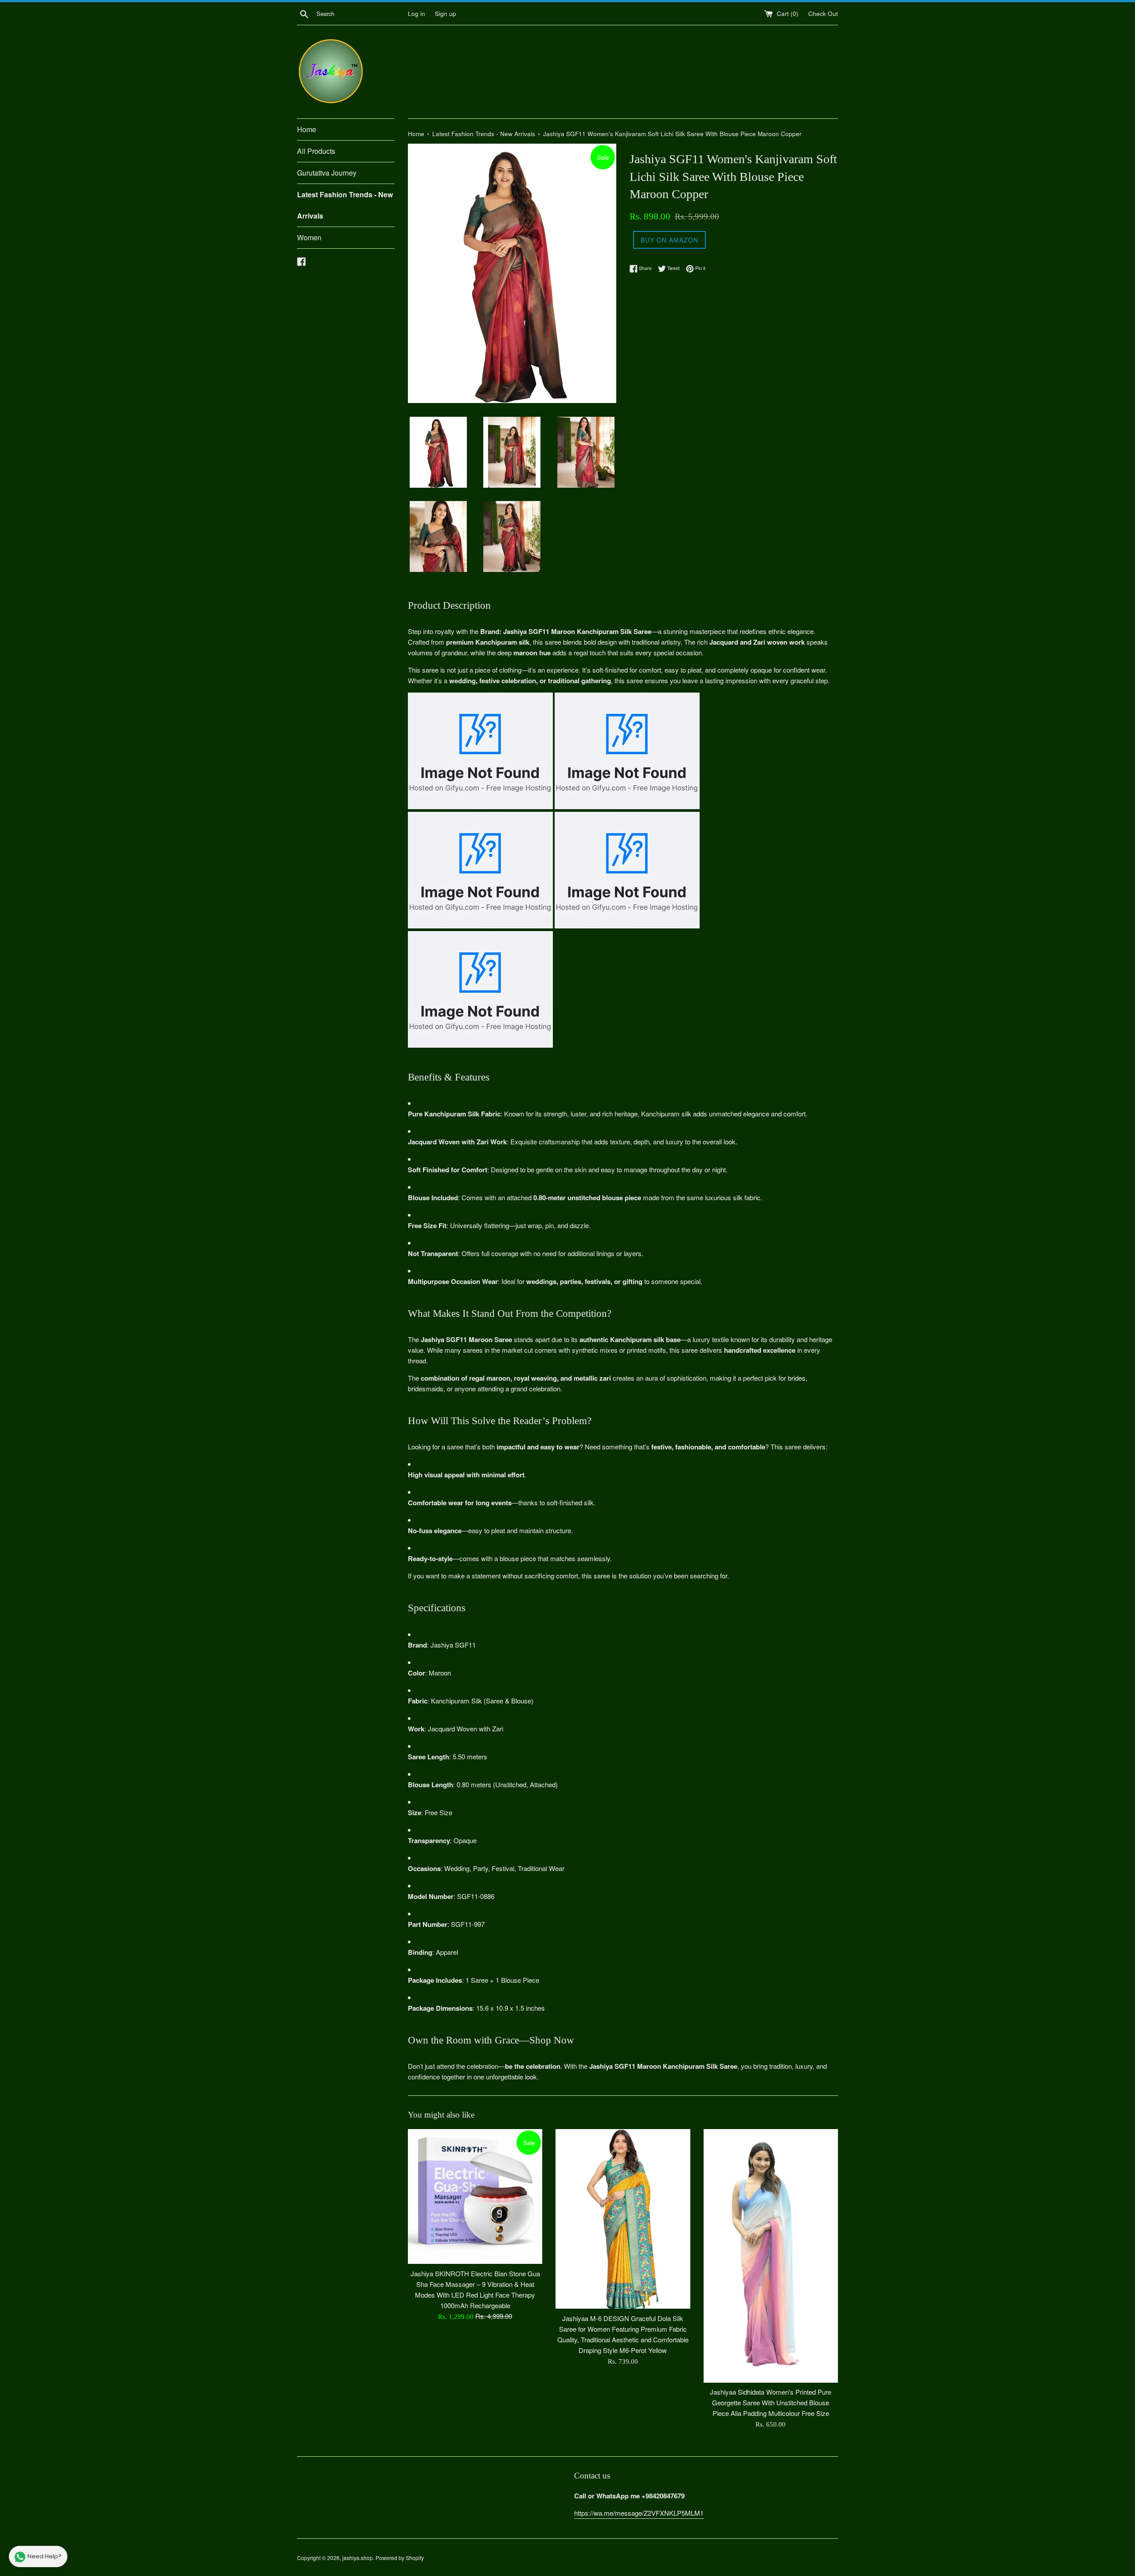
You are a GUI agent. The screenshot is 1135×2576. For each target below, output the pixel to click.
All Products (316, 151)
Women (309, 237)
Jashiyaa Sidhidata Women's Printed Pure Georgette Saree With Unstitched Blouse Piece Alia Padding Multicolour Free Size (771, 2402)
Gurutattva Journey (327, 173)
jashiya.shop (358, 2558)
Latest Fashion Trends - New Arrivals (345, 205)
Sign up (446, 14)
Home (307, 129)
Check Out (823, 14)
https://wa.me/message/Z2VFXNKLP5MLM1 (639, 2513)
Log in (417, 14)
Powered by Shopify (400, 2558)
